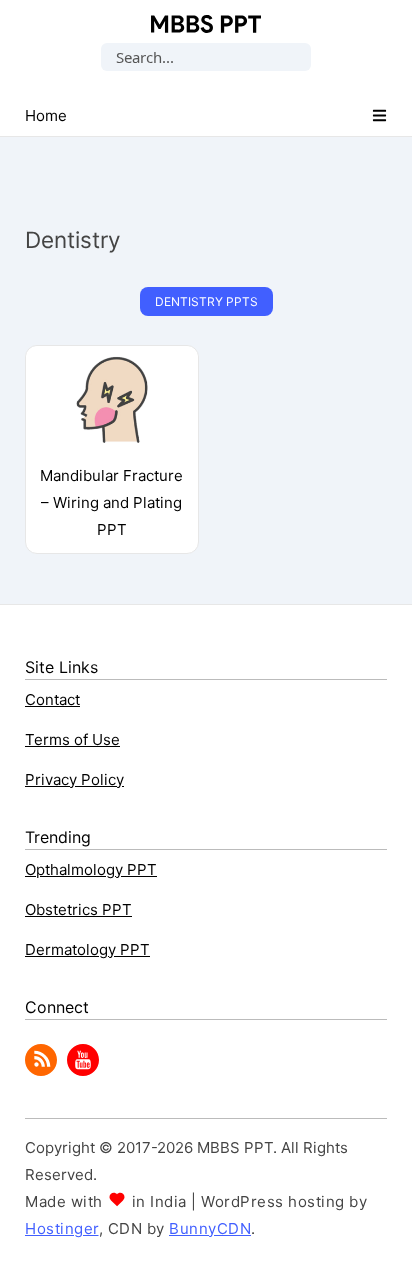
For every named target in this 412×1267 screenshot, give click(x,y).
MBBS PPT (206, 24)
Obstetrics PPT (78, 909)
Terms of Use (72, 739)
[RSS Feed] (41, 1070)
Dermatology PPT (87, 949)
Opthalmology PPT (91, 869)
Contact (52, 699)
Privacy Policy (74, 779)
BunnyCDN (210, 1228)
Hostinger (62, 1228)
